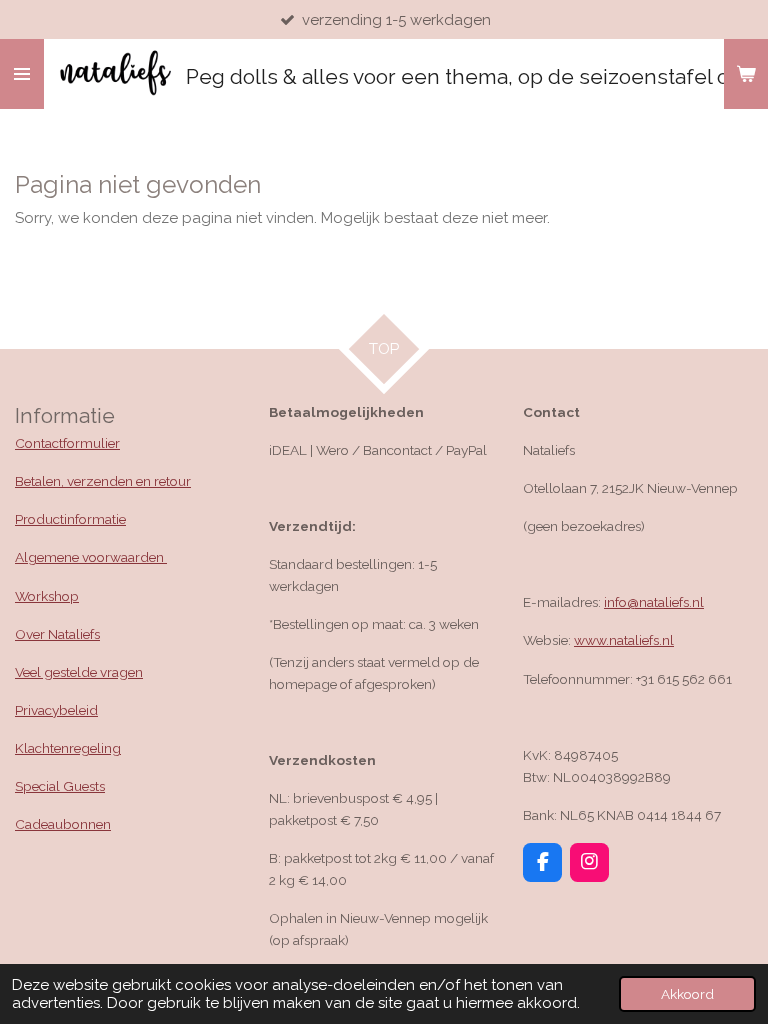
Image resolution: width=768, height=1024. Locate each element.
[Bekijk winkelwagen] (746, 74)
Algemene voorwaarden (91, 557)
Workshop (47, 596)
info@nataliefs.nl (654, 602)
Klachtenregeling (68, 748)
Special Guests (60, 786)
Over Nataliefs (57, 634)
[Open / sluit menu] (22, 74)
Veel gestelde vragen (79, 672)
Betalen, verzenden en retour (103, 481)
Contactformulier (67, 443)
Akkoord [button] (687, 994)
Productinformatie (70, 519)
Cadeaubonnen (63, 824)
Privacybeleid (56, 710)
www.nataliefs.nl (624, 640)
